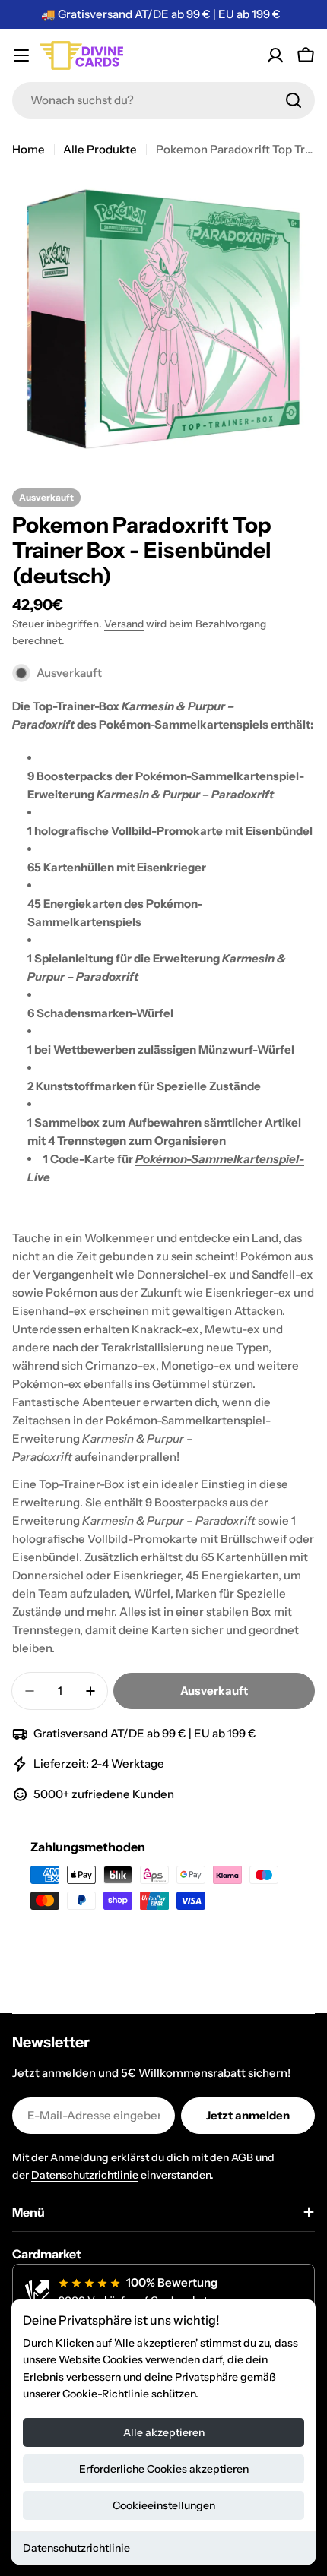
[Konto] (275, 55)
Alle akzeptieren (164, 2432)
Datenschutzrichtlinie (76, 2548)
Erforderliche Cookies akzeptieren (164, 2469)
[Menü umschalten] (21, 55)
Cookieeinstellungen (164, 2505)
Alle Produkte (100, 149)
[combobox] (163, 100)
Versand (124, 624)
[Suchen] (294, 100)
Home (29, 149)
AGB (242, 2157)
